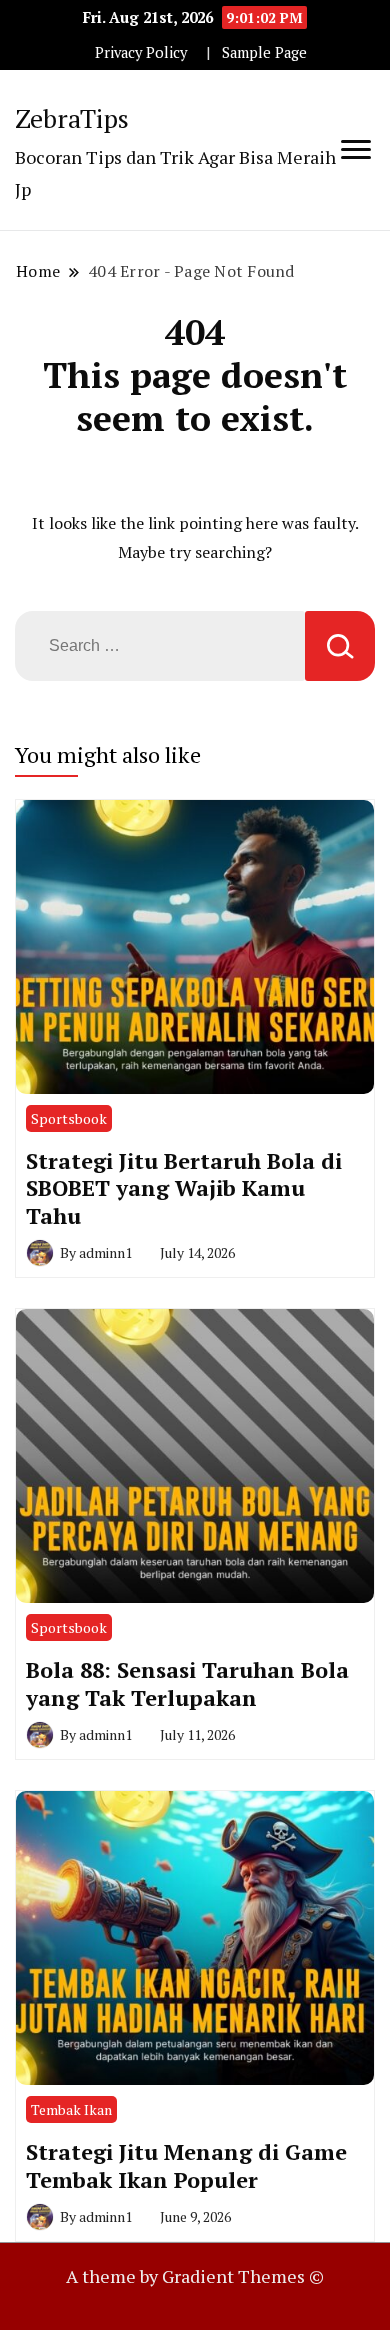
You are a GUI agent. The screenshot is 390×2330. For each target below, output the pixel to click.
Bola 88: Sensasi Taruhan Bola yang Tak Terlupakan (187, 1683)
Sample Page (264, 52)
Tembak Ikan (71, 2109)
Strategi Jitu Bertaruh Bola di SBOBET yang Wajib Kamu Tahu (184, 1188)
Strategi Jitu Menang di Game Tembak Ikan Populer (186, 2165)
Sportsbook (69, 1118)
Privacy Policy (141, 52)
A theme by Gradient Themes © (195, 2276)
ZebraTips (72, 118)
